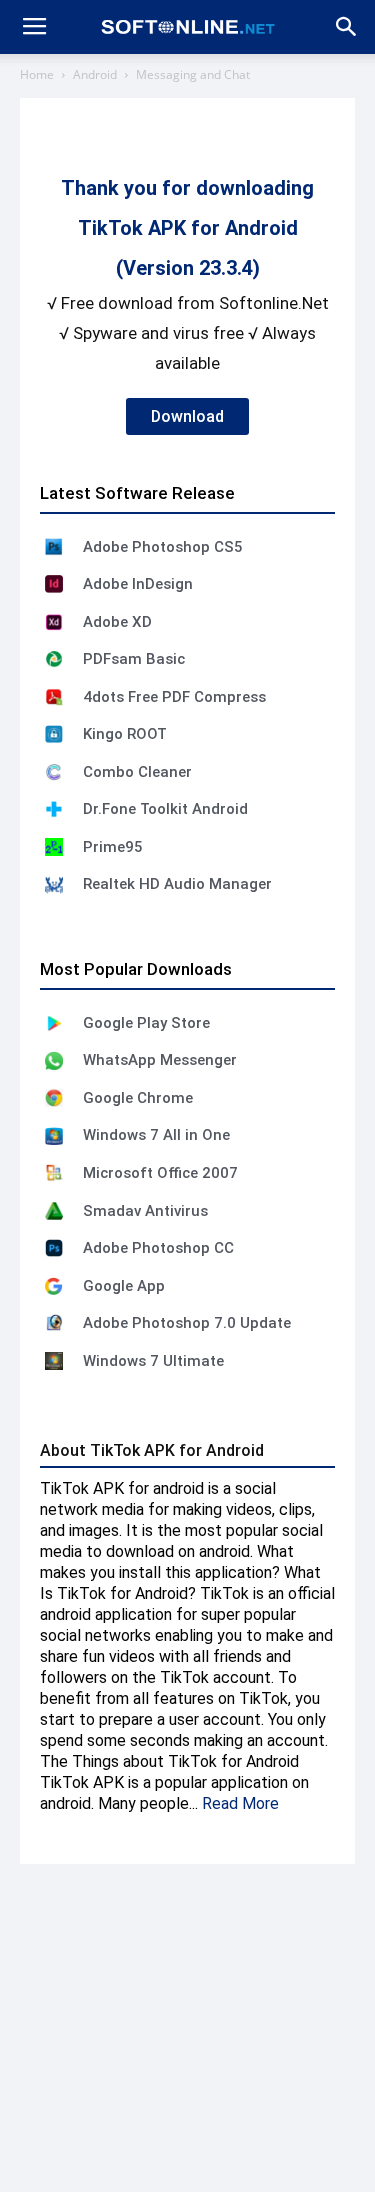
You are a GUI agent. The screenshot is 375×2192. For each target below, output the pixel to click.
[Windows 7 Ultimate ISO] (54, 1361)
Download (187, 416)
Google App (124, 1286)
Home (37, 74)
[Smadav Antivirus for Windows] (54, 1211)
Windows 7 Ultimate (153, 1361)
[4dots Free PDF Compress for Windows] (54, 697)
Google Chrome (138, 1098)
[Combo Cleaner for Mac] (54, 772)
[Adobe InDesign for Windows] (54, 584)
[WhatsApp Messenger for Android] (54, 1061)
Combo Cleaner (137, 772)
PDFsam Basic (134, 659)
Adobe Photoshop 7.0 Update (187, 1323)
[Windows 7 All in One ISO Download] (54, 1136)
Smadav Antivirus (145, 1211)
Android (95, 74)
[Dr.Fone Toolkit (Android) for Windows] (54, 809)
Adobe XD (117, 622)
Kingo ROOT (125, 734)
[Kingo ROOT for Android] (54, 734)
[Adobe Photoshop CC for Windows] (54, 1248)
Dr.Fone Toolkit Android (165, 809)
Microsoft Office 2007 (160, 1173)
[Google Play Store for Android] (54, 1023)
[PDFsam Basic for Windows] (54, 659)
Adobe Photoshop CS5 (163, 547)
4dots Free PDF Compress (174, 697)
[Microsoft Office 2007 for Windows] (54, 1173)
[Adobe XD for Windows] (54, 622)
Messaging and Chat (193, 74)
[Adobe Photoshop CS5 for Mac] (54, 547)
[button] (347, 27)
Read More (240, 1803)
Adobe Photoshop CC (158, 1248)
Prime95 (113, 847)
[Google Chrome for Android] (54, 1098)
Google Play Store (146, 1023)
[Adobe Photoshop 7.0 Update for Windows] (54, 1323)
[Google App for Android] (54, 1286)
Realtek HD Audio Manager (177, 884)
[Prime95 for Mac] (54, 847)
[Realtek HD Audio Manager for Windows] (54, 885)
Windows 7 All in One (156, 1135)
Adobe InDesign (138, 584)
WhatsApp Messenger (160, 1060)
